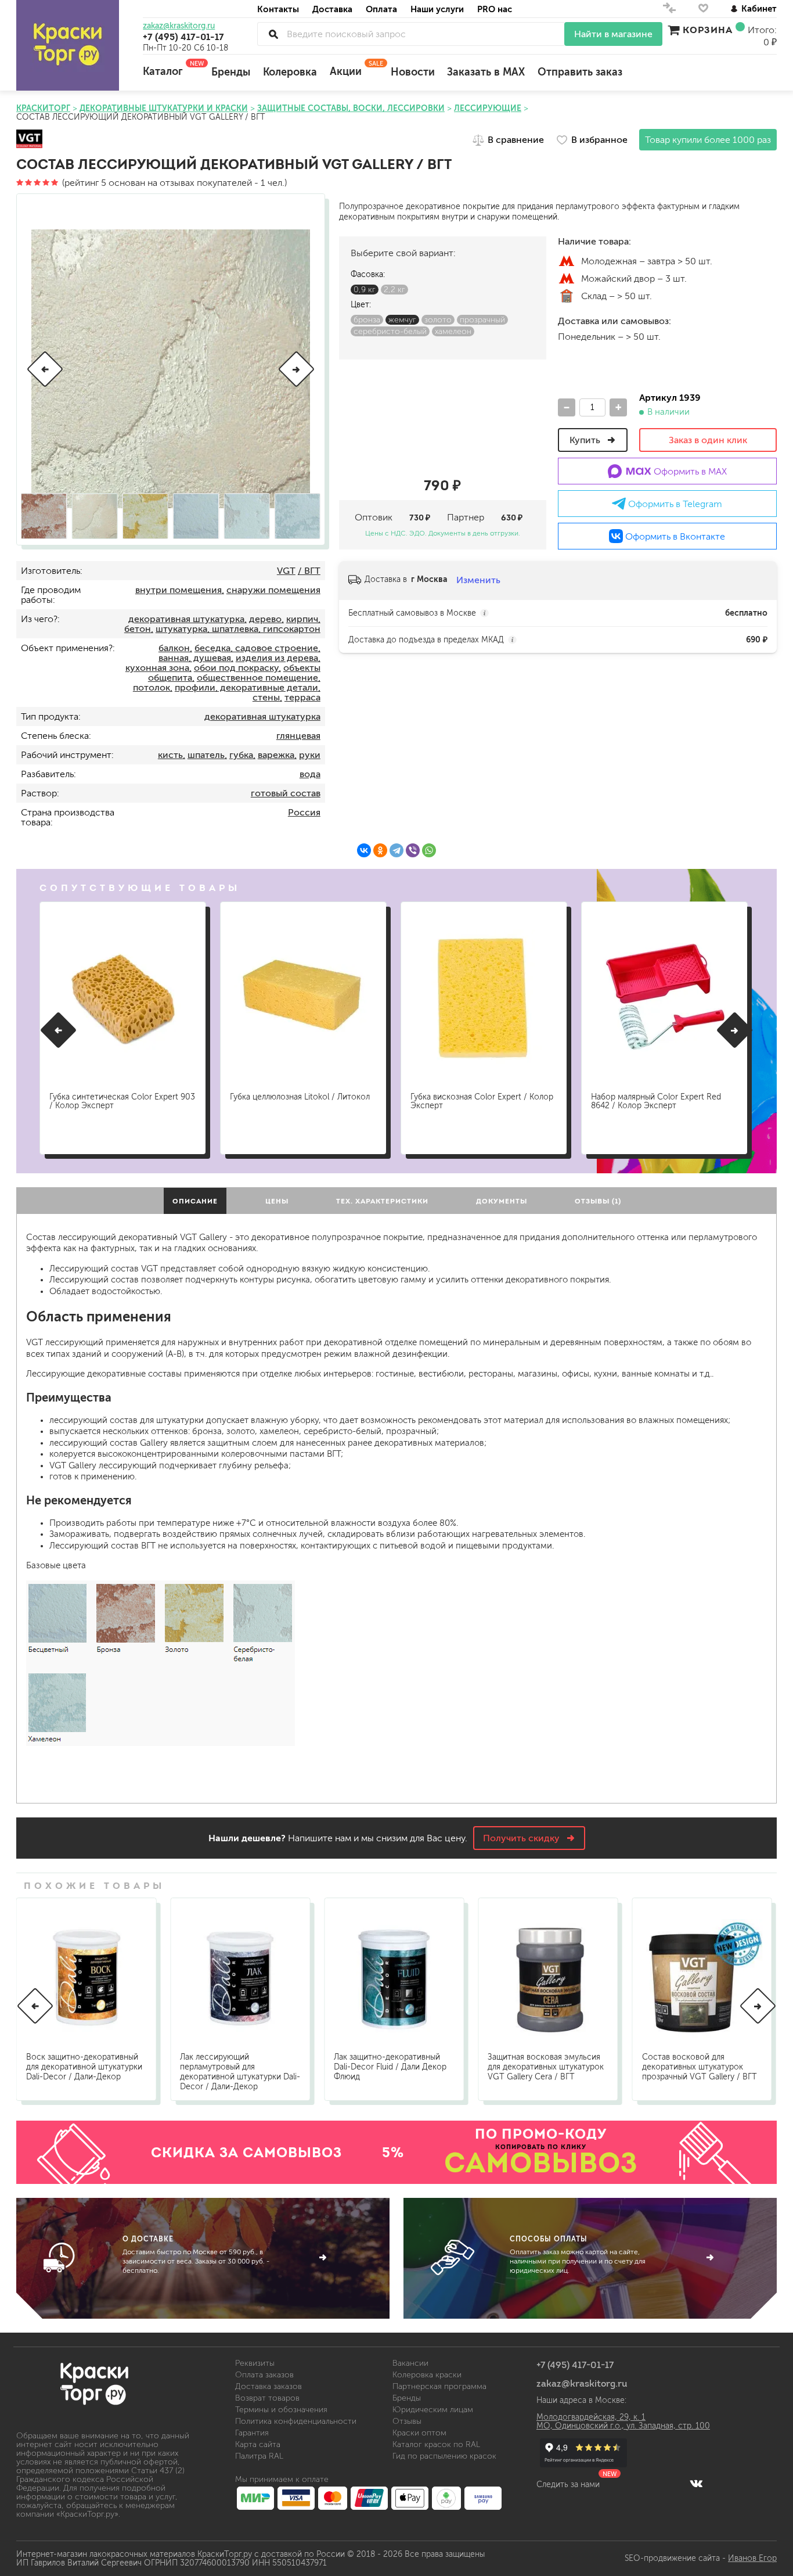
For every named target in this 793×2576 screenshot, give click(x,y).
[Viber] (413, 850)
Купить (586, 440)
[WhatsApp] (429, 850)
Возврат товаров (267, 2398)
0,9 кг (365, 290)
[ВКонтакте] (364, 850)
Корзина (708, 30)
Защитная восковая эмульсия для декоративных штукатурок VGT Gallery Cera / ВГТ (546, 2067)
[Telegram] (396, 850)
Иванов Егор (752, 2558)
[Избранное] (703, 11)
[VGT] (29, 140)
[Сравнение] (669, 11)
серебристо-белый (390, 331)
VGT (286, 571)
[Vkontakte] (696, 2483)
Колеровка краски (427, 2375)
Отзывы (407, 2421)
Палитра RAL (259, 2456)
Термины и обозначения (281, 2410)
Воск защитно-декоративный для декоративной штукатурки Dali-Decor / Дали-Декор (84, 2067)
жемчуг (402, 320)
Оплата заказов (264, 2375)
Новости (413, 72)
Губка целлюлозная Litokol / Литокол (300, 1097)
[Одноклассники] (380, 850)
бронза (367, 320)
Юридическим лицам (433, 2410)
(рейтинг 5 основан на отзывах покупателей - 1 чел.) (173, 183)
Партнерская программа (439, 2386)
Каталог (171, 69)
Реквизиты (255, 2363)
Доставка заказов (268, 2386)
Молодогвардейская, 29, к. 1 (591, 2417)
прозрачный (482, 320)
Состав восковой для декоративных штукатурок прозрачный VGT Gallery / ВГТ (700, 2067)
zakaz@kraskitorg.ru (179, 26)
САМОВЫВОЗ (541, 2162)
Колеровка (290, 72)
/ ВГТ (309, 571)
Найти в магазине (613, 34)
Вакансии (410, 2363)
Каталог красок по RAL (436, 2444)
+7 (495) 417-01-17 (183, 37)
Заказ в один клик (708, 440)
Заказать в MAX (486, 72)
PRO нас (495, 9)
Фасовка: (368, 274)
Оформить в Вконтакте (674, 536)
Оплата (381, 9)
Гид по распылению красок (444, 2456)
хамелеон (453, 331)
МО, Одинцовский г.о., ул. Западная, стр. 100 (623, 2426)
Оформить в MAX (689, 471)
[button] (45, 369)
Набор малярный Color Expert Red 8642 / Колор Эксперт (656, 1101)
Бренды (231, 72)
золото (438, 320)
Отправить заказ (580, 72)
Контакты (278, 9)
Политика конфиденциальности (296, 2421)
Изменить (478, 580)
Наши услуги (437, 9)
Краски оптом (419, 2433)
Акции (354, 69)
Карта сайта (258, 2444)
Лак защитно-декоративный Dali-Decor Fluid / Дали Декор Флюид (390, 2067)
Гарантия (252, 2433)
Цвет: (361, 305)
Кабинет (759, 8)
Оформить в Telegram (674, 504)
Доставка (332, 9)
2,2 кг (394, 290)
